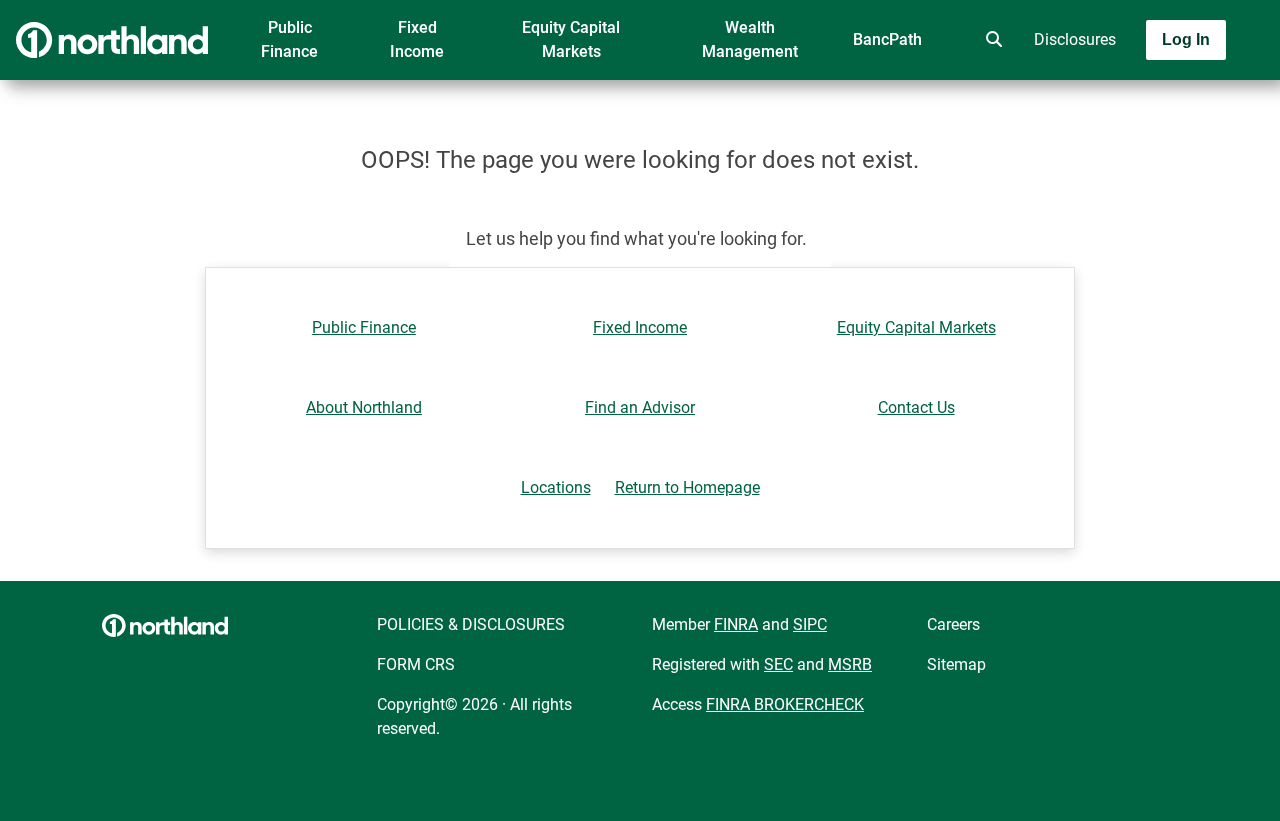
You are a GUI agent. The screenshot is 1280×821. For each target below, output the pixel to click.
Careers (953, 624)
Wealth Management (750, 39)
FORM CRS (416, 664)
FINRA (736, 624)
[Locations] (934, 40)
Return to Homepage (687, 487)
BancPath (887, 39)
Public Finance (289, 39)
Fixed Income (417, 39)
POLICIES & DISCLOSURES (471, 624)
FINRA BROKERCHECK (785, 704)
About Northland (364, 407)
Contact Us (916, 407)
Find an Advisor (640, 407)
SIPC (810, 624)
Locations (556, 487)
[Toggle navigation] (1122, 97)
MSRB (850, 664)
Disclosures (1075, 39)
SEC (778, 664)
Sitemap (956, 664)
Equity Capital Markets (571, 39)
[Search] (990, 40)
